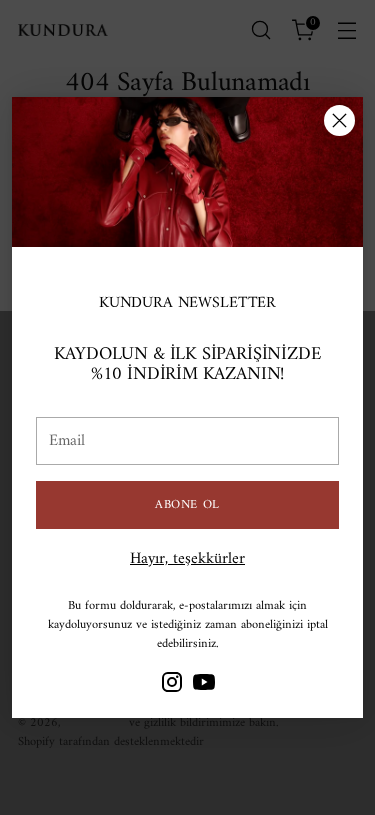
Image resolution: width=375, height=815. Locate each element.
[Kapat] (339, 120)
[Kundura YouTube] (204, 686)
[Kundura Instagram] (172, 686)
